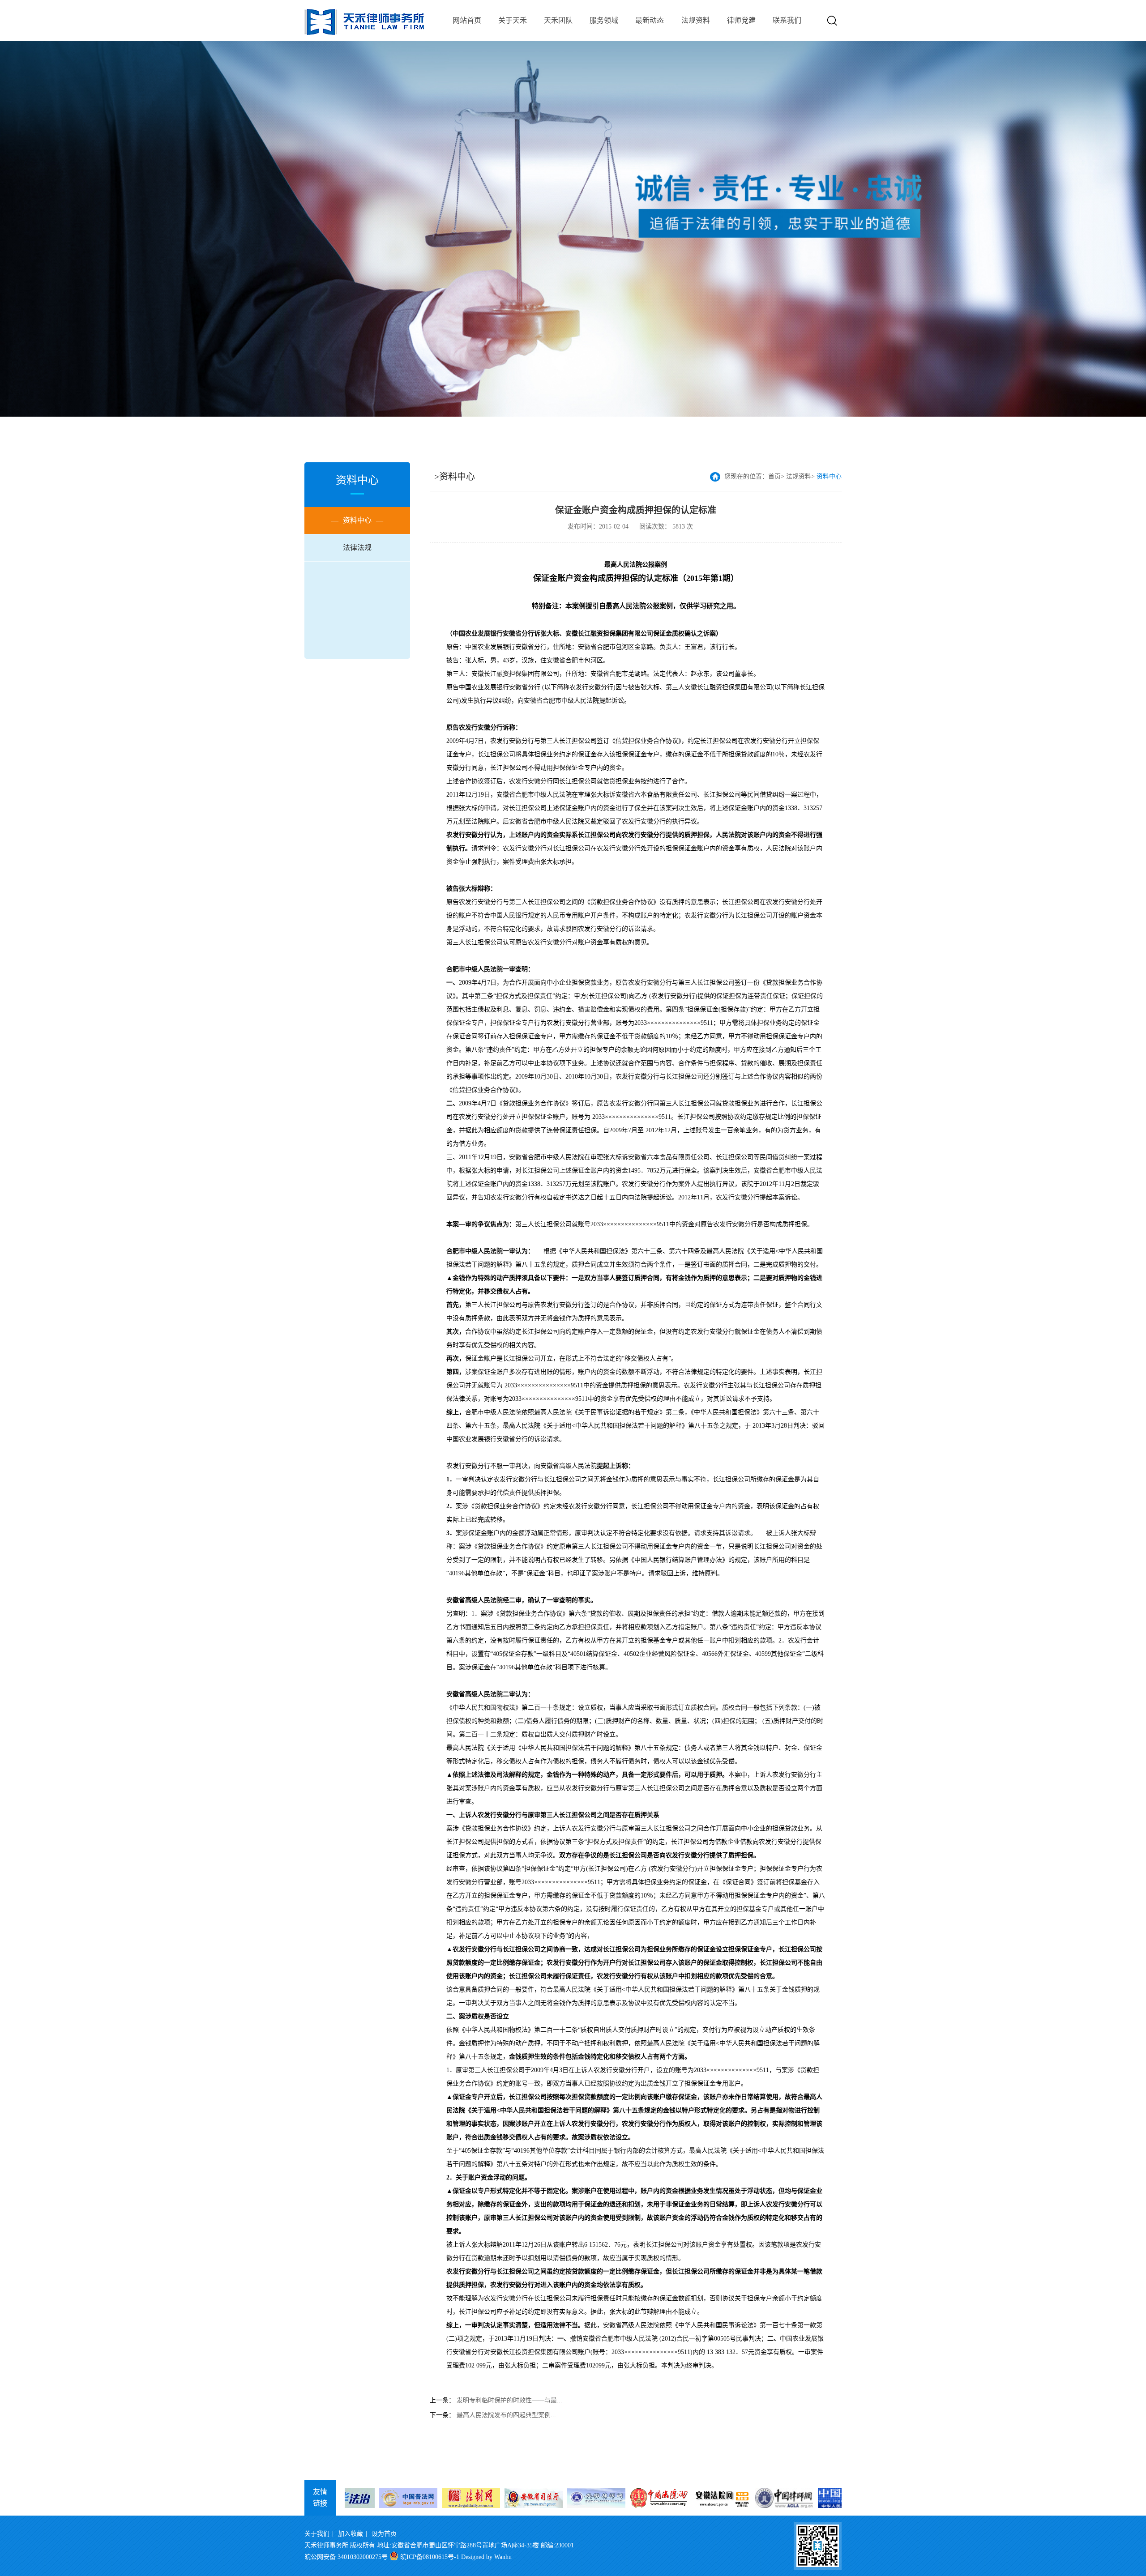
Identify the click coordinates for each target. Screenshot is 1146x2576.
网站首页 (467, 20)
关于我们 (317, 2534)
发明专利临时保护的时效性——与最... (509, 2400)
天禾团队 (558, 20)
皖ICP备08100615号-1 (430, 2557)
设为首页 (384, 2534)
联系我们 (787, 20)
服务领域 (604, 20)
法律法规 (357, 548)
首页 (774, 476)
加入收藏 (351, 2534)
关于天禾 (513, 20)
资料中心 (357, 520)
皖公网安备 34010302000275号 (346, 2557)
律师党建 (741, 20)
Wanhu (503, 2557)
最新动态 (650, 20)
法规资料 (696, 20)
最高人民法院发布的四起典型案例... (506, 2415)
